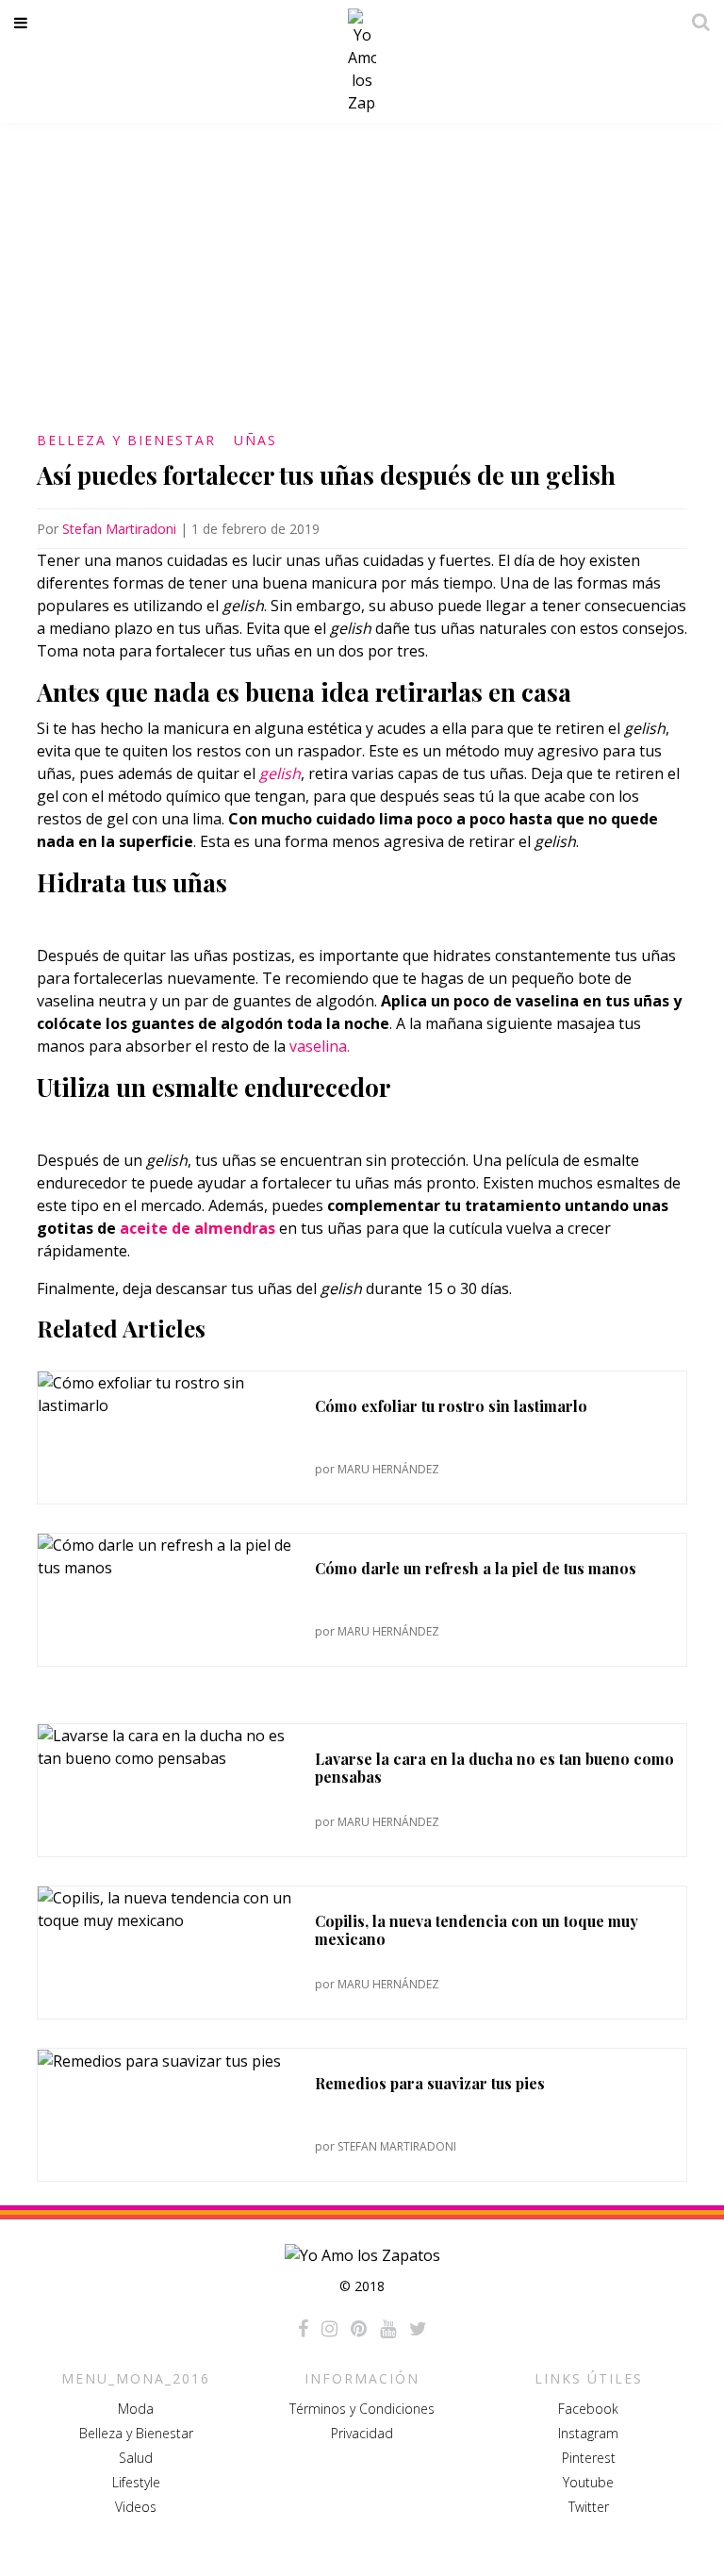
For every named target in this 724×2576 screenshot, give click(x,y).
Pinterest (589, 2458)
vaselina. (321, 1046)
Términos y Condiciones (362, 2409)
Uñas (255, 440)
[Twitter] (418, 2329)
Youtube (588, 2482)
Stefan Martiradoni (119, 529)
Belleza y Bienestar (126, 440)
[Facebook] (303, 2329)
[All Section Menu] (24, 23)
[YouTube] (388, 2329)
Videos (136, 2507)
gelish (280, 773)
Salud (136, 2458)
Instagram (588, 2433)
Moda (136, 2409)
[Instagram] (329, 2329)
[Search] (696, 22)
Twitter (589, 2507)
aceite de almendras (197, 1228)
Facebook (588, 2409)
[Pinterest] (359, 2329)
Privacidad (362, 2433)
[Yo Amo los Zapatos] (362, 61)
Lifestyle (136, 2482)
